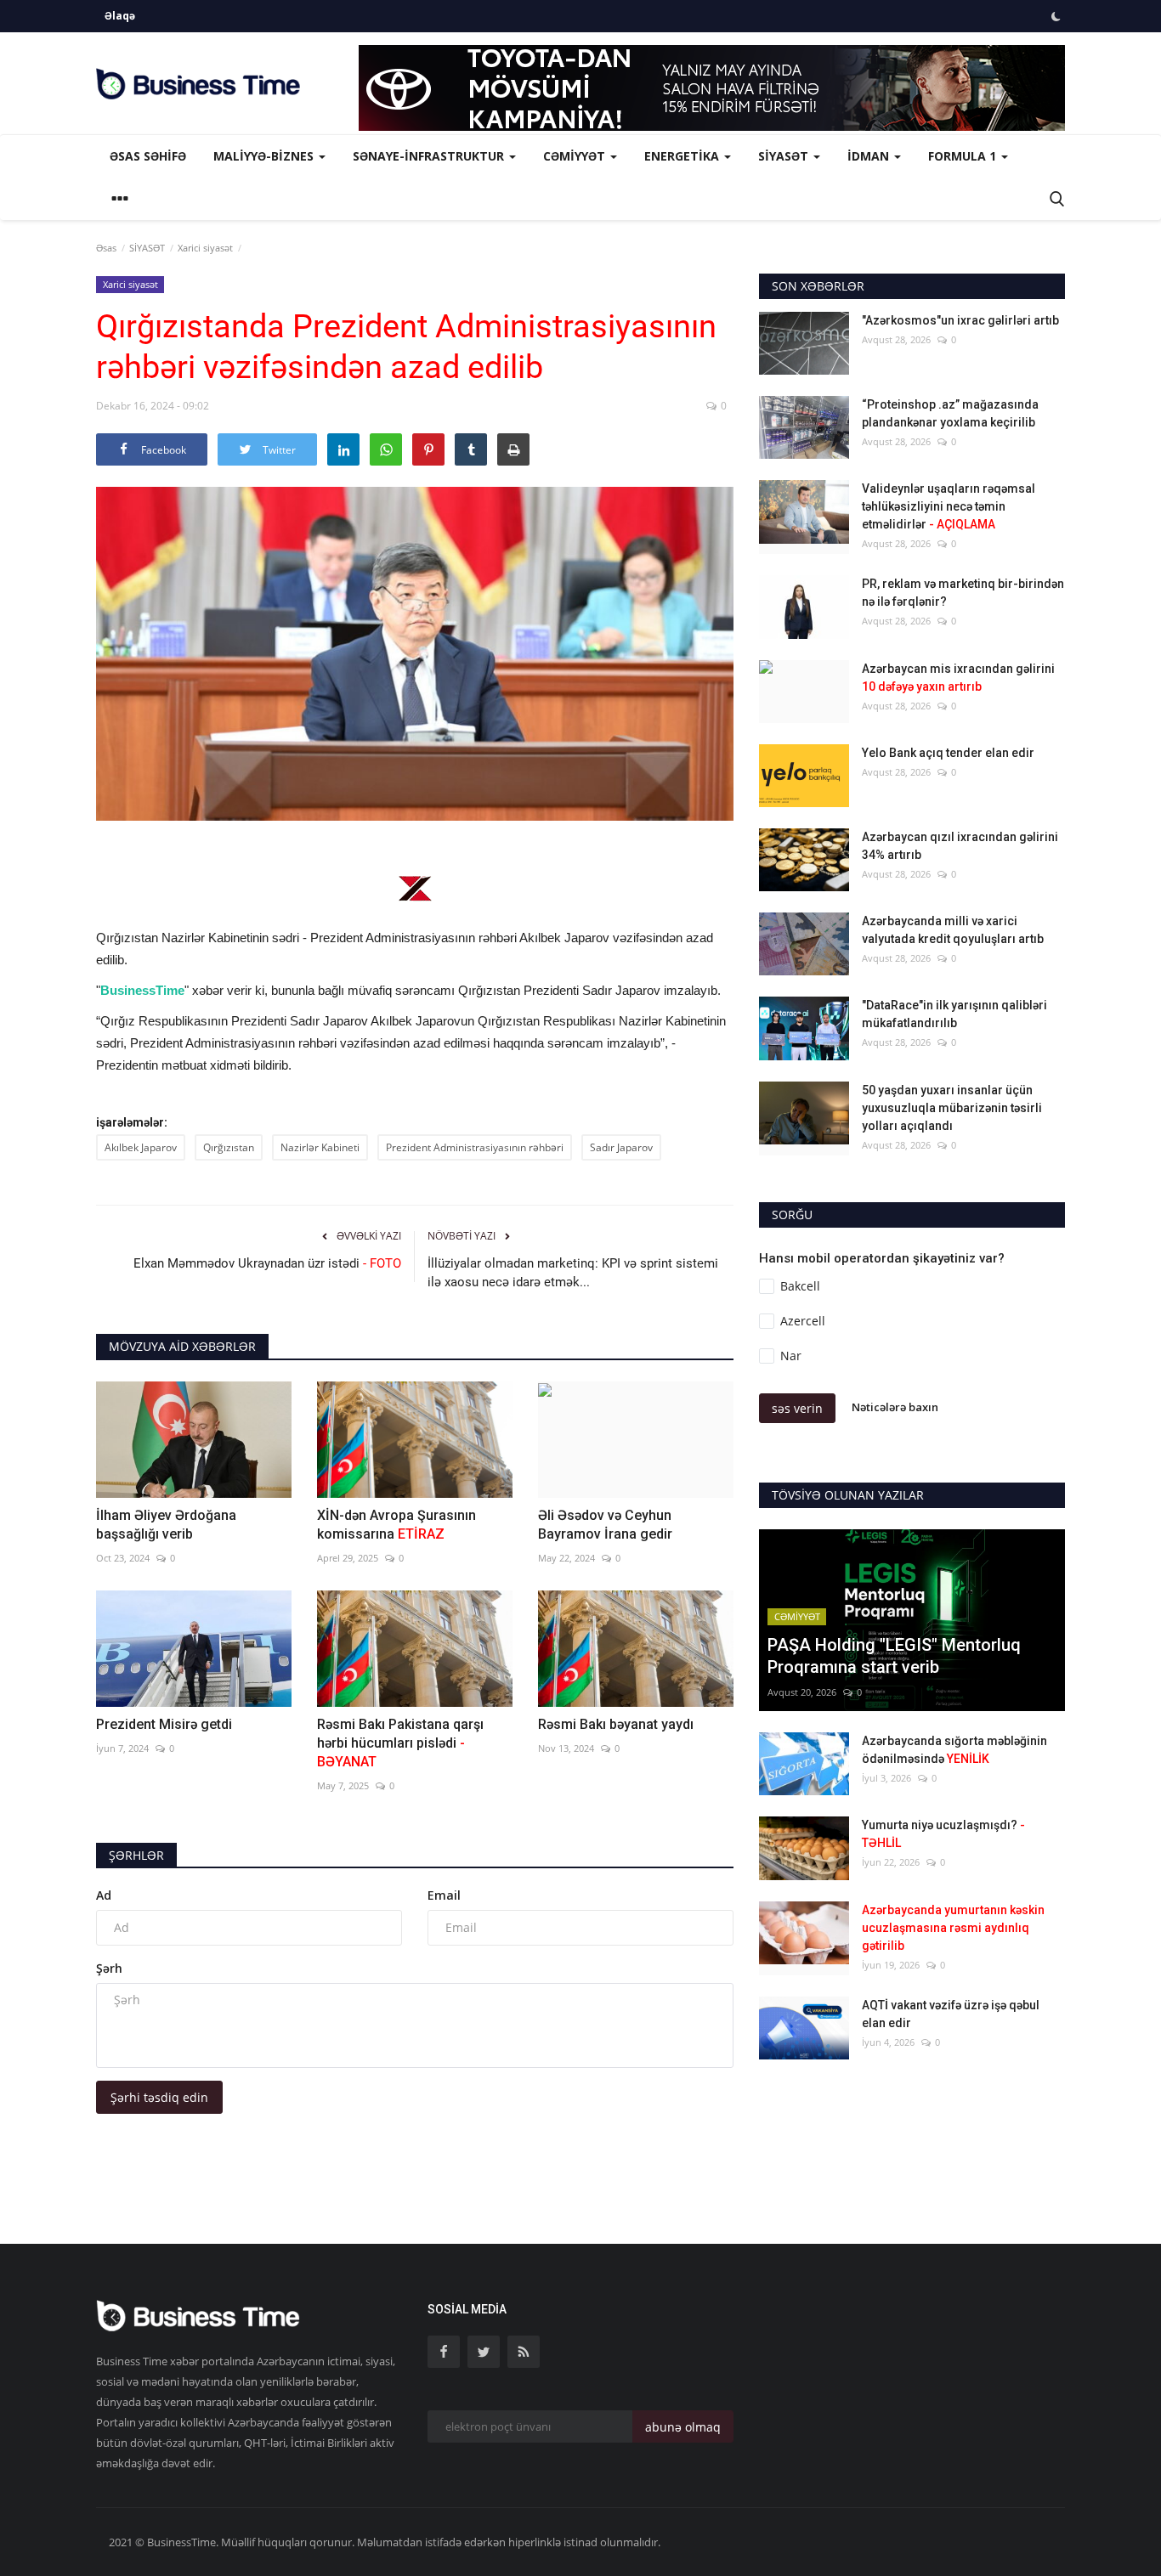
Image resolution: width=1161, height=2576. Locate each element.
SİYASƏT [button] (785, 156)
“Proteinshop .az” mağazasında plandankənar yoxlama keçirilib (950, 413)
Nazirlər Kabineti (320, 1147)
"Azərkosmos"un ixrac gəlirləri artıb (960, 320)
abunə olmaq (683, 2427)
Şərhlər (136, 1855)
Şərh (109, 1968)
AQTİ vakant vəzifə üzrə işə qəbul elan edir (951, 2014)
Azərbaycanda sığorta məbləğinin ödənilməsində (954, 1750)
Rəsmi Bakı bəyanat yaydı (616, 1724)
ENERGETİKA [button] (683, 156)
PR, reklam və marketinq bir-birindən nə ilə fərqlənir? (963, 593)
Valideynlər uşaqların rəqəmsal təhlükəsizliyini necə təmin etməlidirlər (949, 506)
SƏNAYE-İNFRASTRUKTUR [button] (430, 156)
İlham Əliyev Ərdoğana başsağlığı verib (166, 1525)
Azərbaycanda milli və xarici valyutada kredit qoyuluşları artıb (953, 930)
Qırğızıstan (229, 1147)
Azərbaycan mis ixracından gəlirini (958, 678)
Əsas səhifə (148, 156)
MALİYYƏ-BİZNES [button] (265, 156)
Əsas (106, 248)
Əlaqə (120, 16)
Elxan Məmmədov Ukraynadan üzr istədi (267, 1263)
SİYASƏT (147, 248)
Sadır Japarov (621, 1147)
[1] (1056, 16)
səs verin (797, 1408)
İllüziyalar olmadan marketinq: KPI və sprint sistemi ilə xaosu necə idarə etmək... (573, 1273)
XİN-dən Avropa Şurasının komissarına (396, 1525)
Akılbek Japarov (141, 1147)
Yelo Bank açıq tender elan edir (948, 753)
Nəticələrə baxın (895, 1407)
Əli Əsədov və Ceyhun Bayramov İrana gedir (605, 1525)
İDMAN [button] (870, 156)
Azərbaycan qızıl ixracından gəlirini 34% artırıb (960, 846)
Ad (104, 1895)
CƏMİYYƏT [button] (576, 156)
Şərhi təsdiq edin (159, 2097)
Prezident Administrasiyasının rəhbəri (475, 1147)
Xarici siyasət (205, 248)
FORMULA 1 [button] (964, 156)
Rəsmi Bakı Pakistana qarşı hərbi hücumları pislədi (400, 1743)
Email (444, 1895)
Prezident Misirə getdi (164, 1724)
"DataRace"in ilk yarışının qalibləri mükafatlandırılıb (954, 1014)
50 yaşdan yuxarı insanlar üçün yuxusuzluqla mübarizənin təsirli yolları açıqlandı (952, 1108)
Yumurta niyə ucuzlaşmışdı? (943, 1834)
